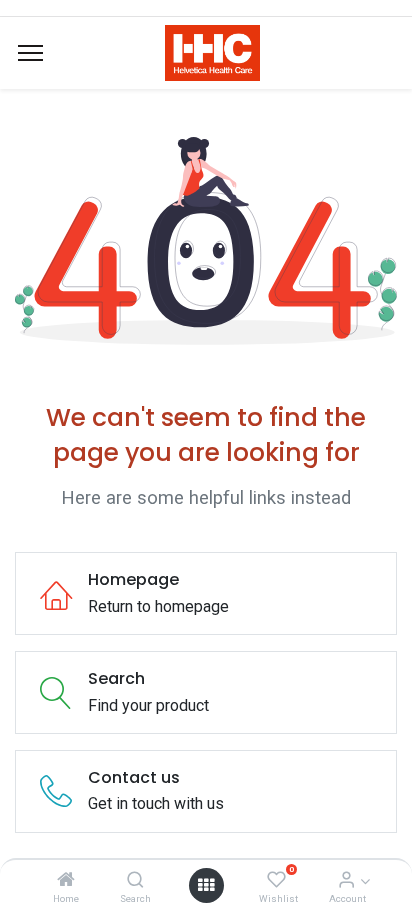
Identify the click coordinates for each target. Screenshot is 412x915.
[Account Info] (346, 880)
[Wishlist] (276, 880)
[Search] (135, 880)
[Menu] (30, 53)
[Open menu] (206, 885)
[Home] (66, 880)
